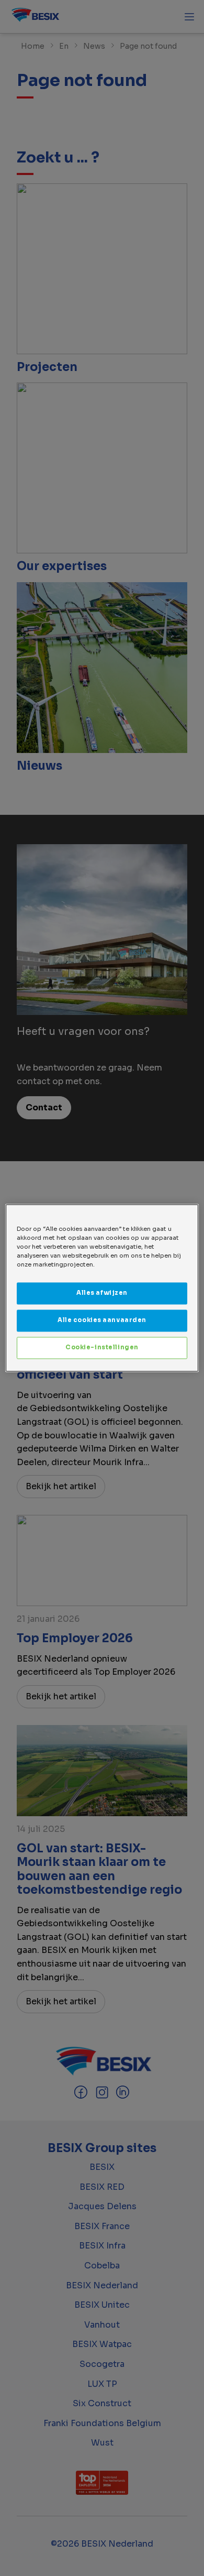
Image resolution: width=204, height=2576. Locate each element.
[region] (102, 1288)
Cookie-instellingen (102, 1348)
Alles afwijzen (102, 1293)
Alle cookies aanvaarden (102, 1320)
